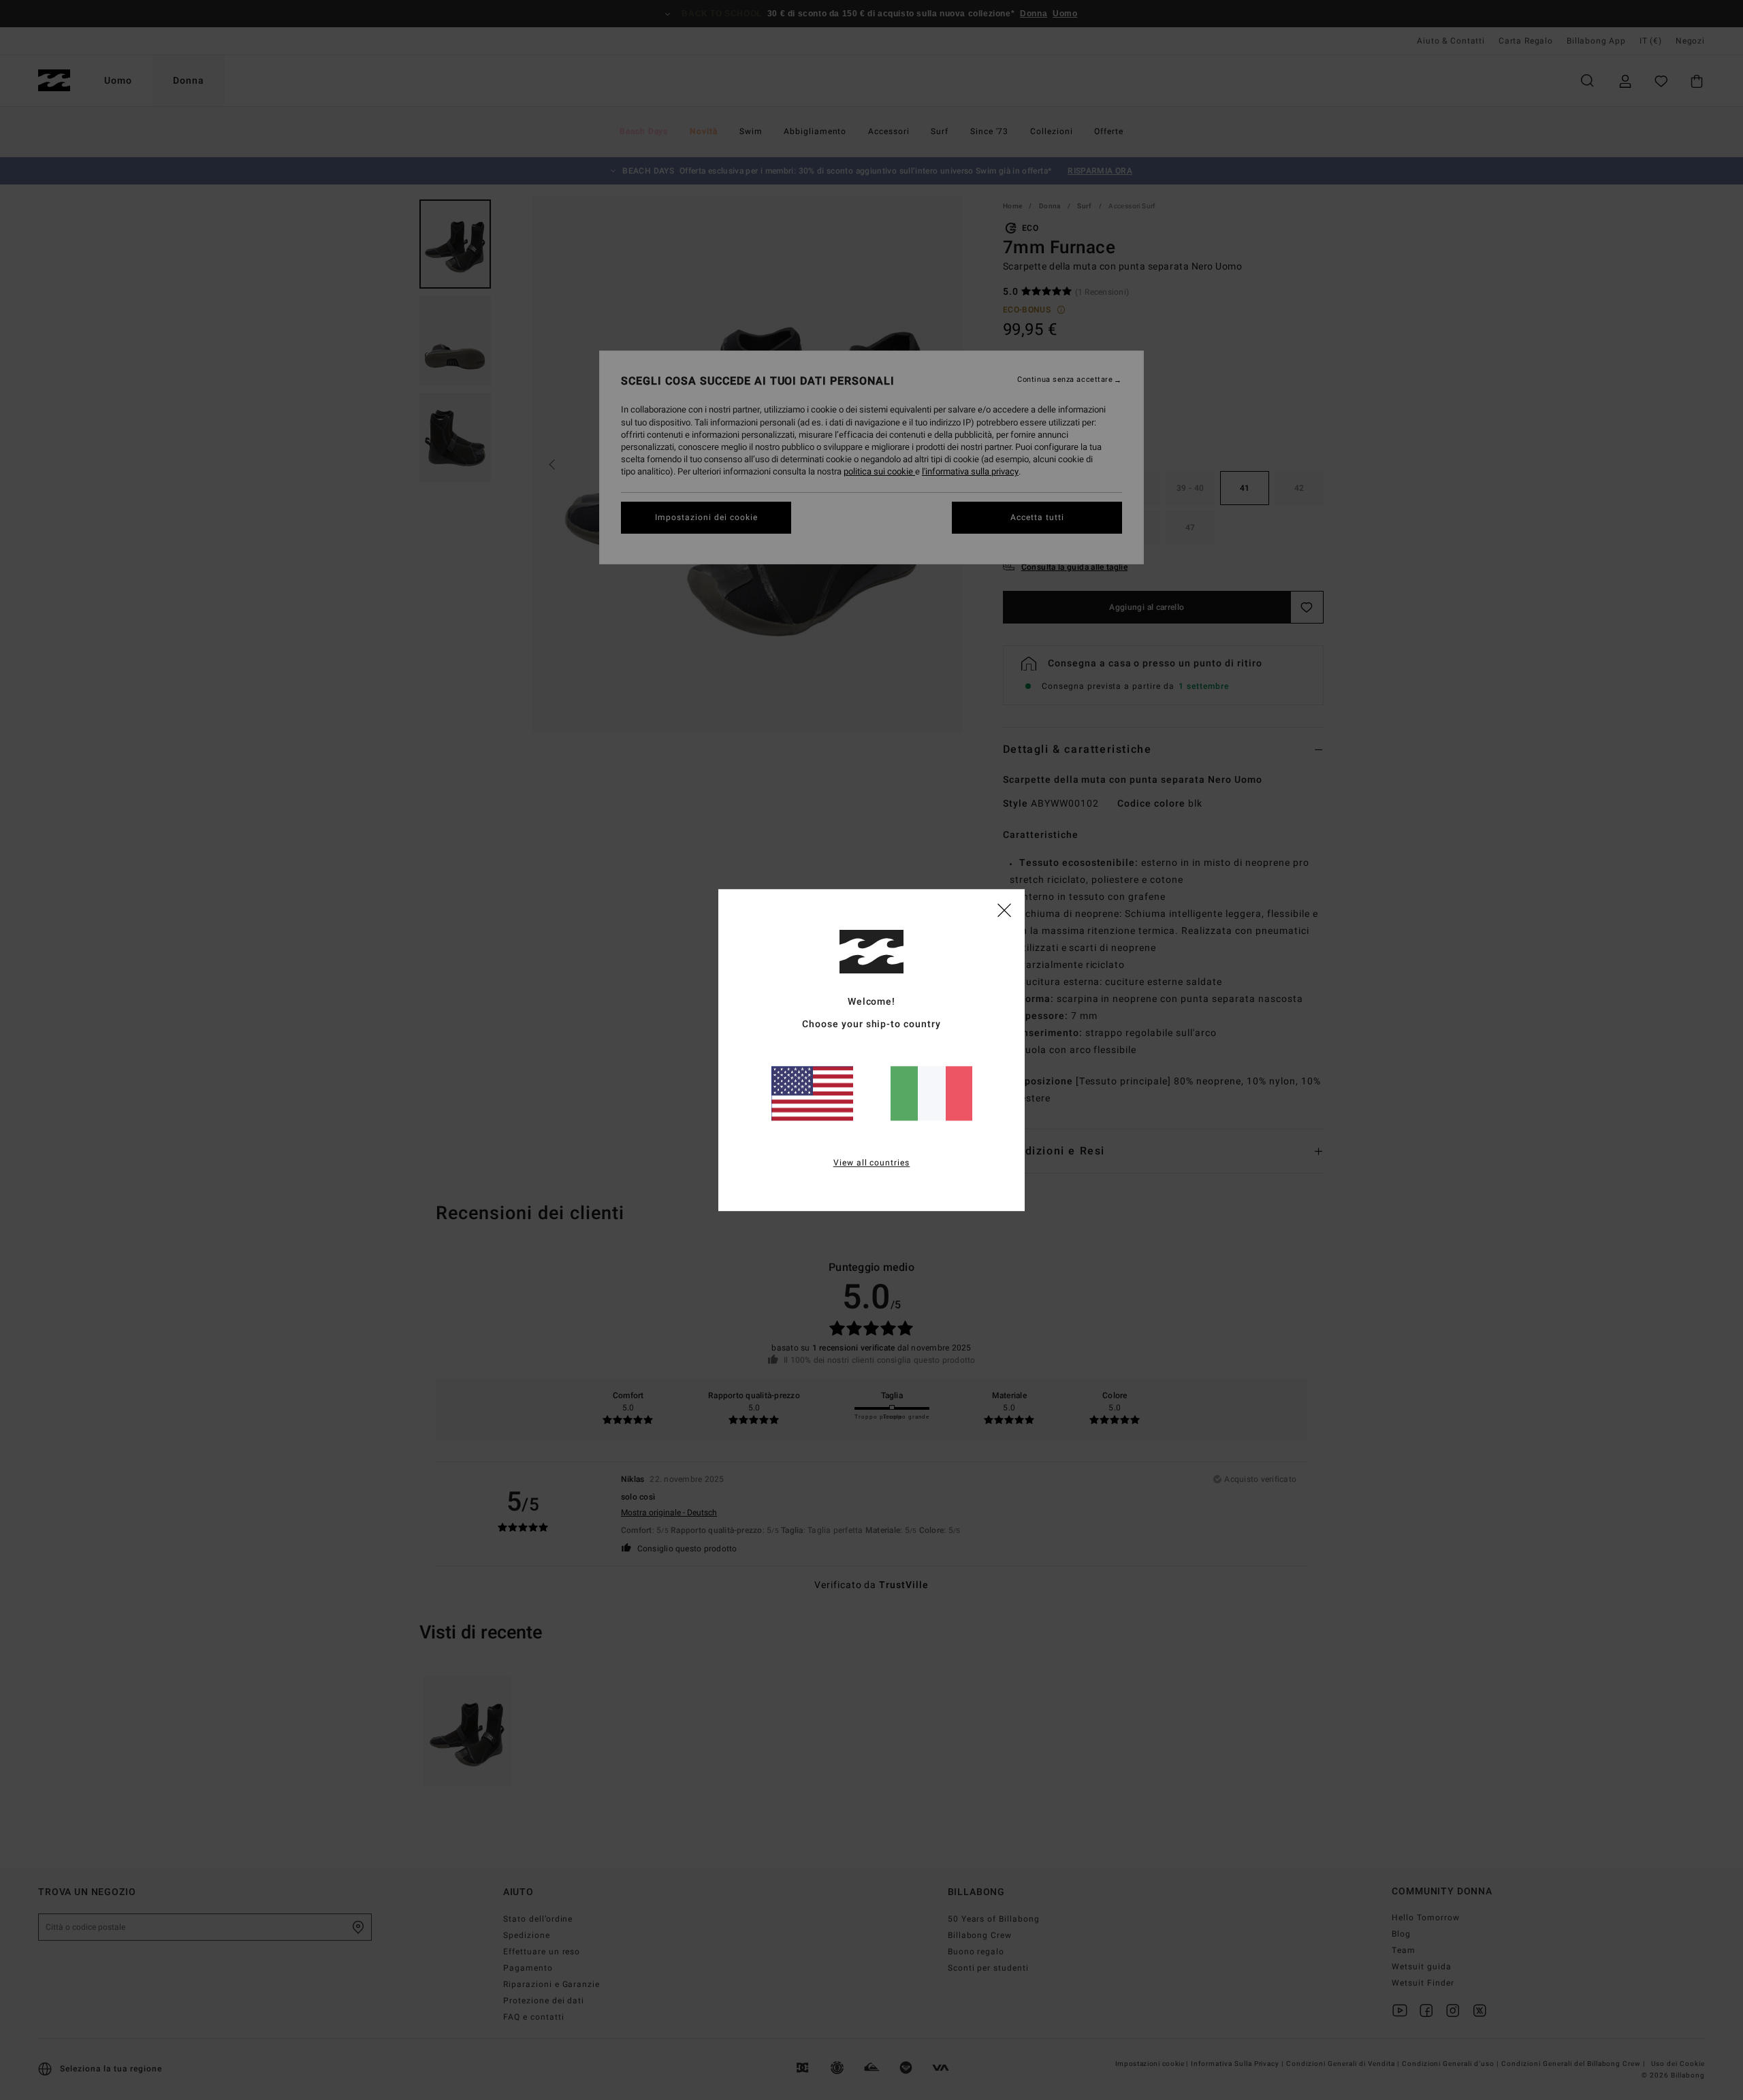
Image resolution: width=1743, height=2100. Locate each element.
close (1004, 909)
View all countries (872, 1163)
